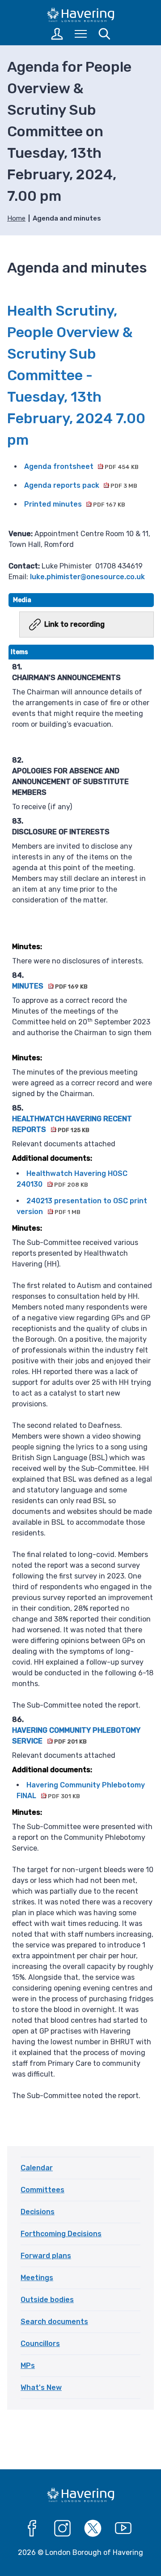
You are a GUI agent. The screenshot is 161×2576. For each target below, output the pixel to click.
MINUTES (50, 986)
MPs (28, 2366)
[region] (81, 1378)
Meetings (37, 2278)
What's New (41, 2387)
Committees (42, 2190)
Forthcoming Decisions (61, 2234)
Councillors (40, 2344)
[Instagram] (63, 2528)
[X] (93, 2528)
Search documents (54, 2322)
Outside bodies (47, 2300)
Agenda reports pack (81, 485)
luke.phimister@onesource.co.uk (87, 577)
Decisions (38, 2212)
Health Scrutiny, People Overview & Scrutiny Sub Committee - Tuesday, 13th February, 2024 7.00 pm (76, 375)
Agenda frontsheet (81, 466)
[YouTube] (123, 2528)
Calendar (37, 2168)
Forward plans (46, 2256)
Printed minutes (75, 504)
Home (16, 218)
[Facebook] (32, 2528)
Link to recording (74, 624)
